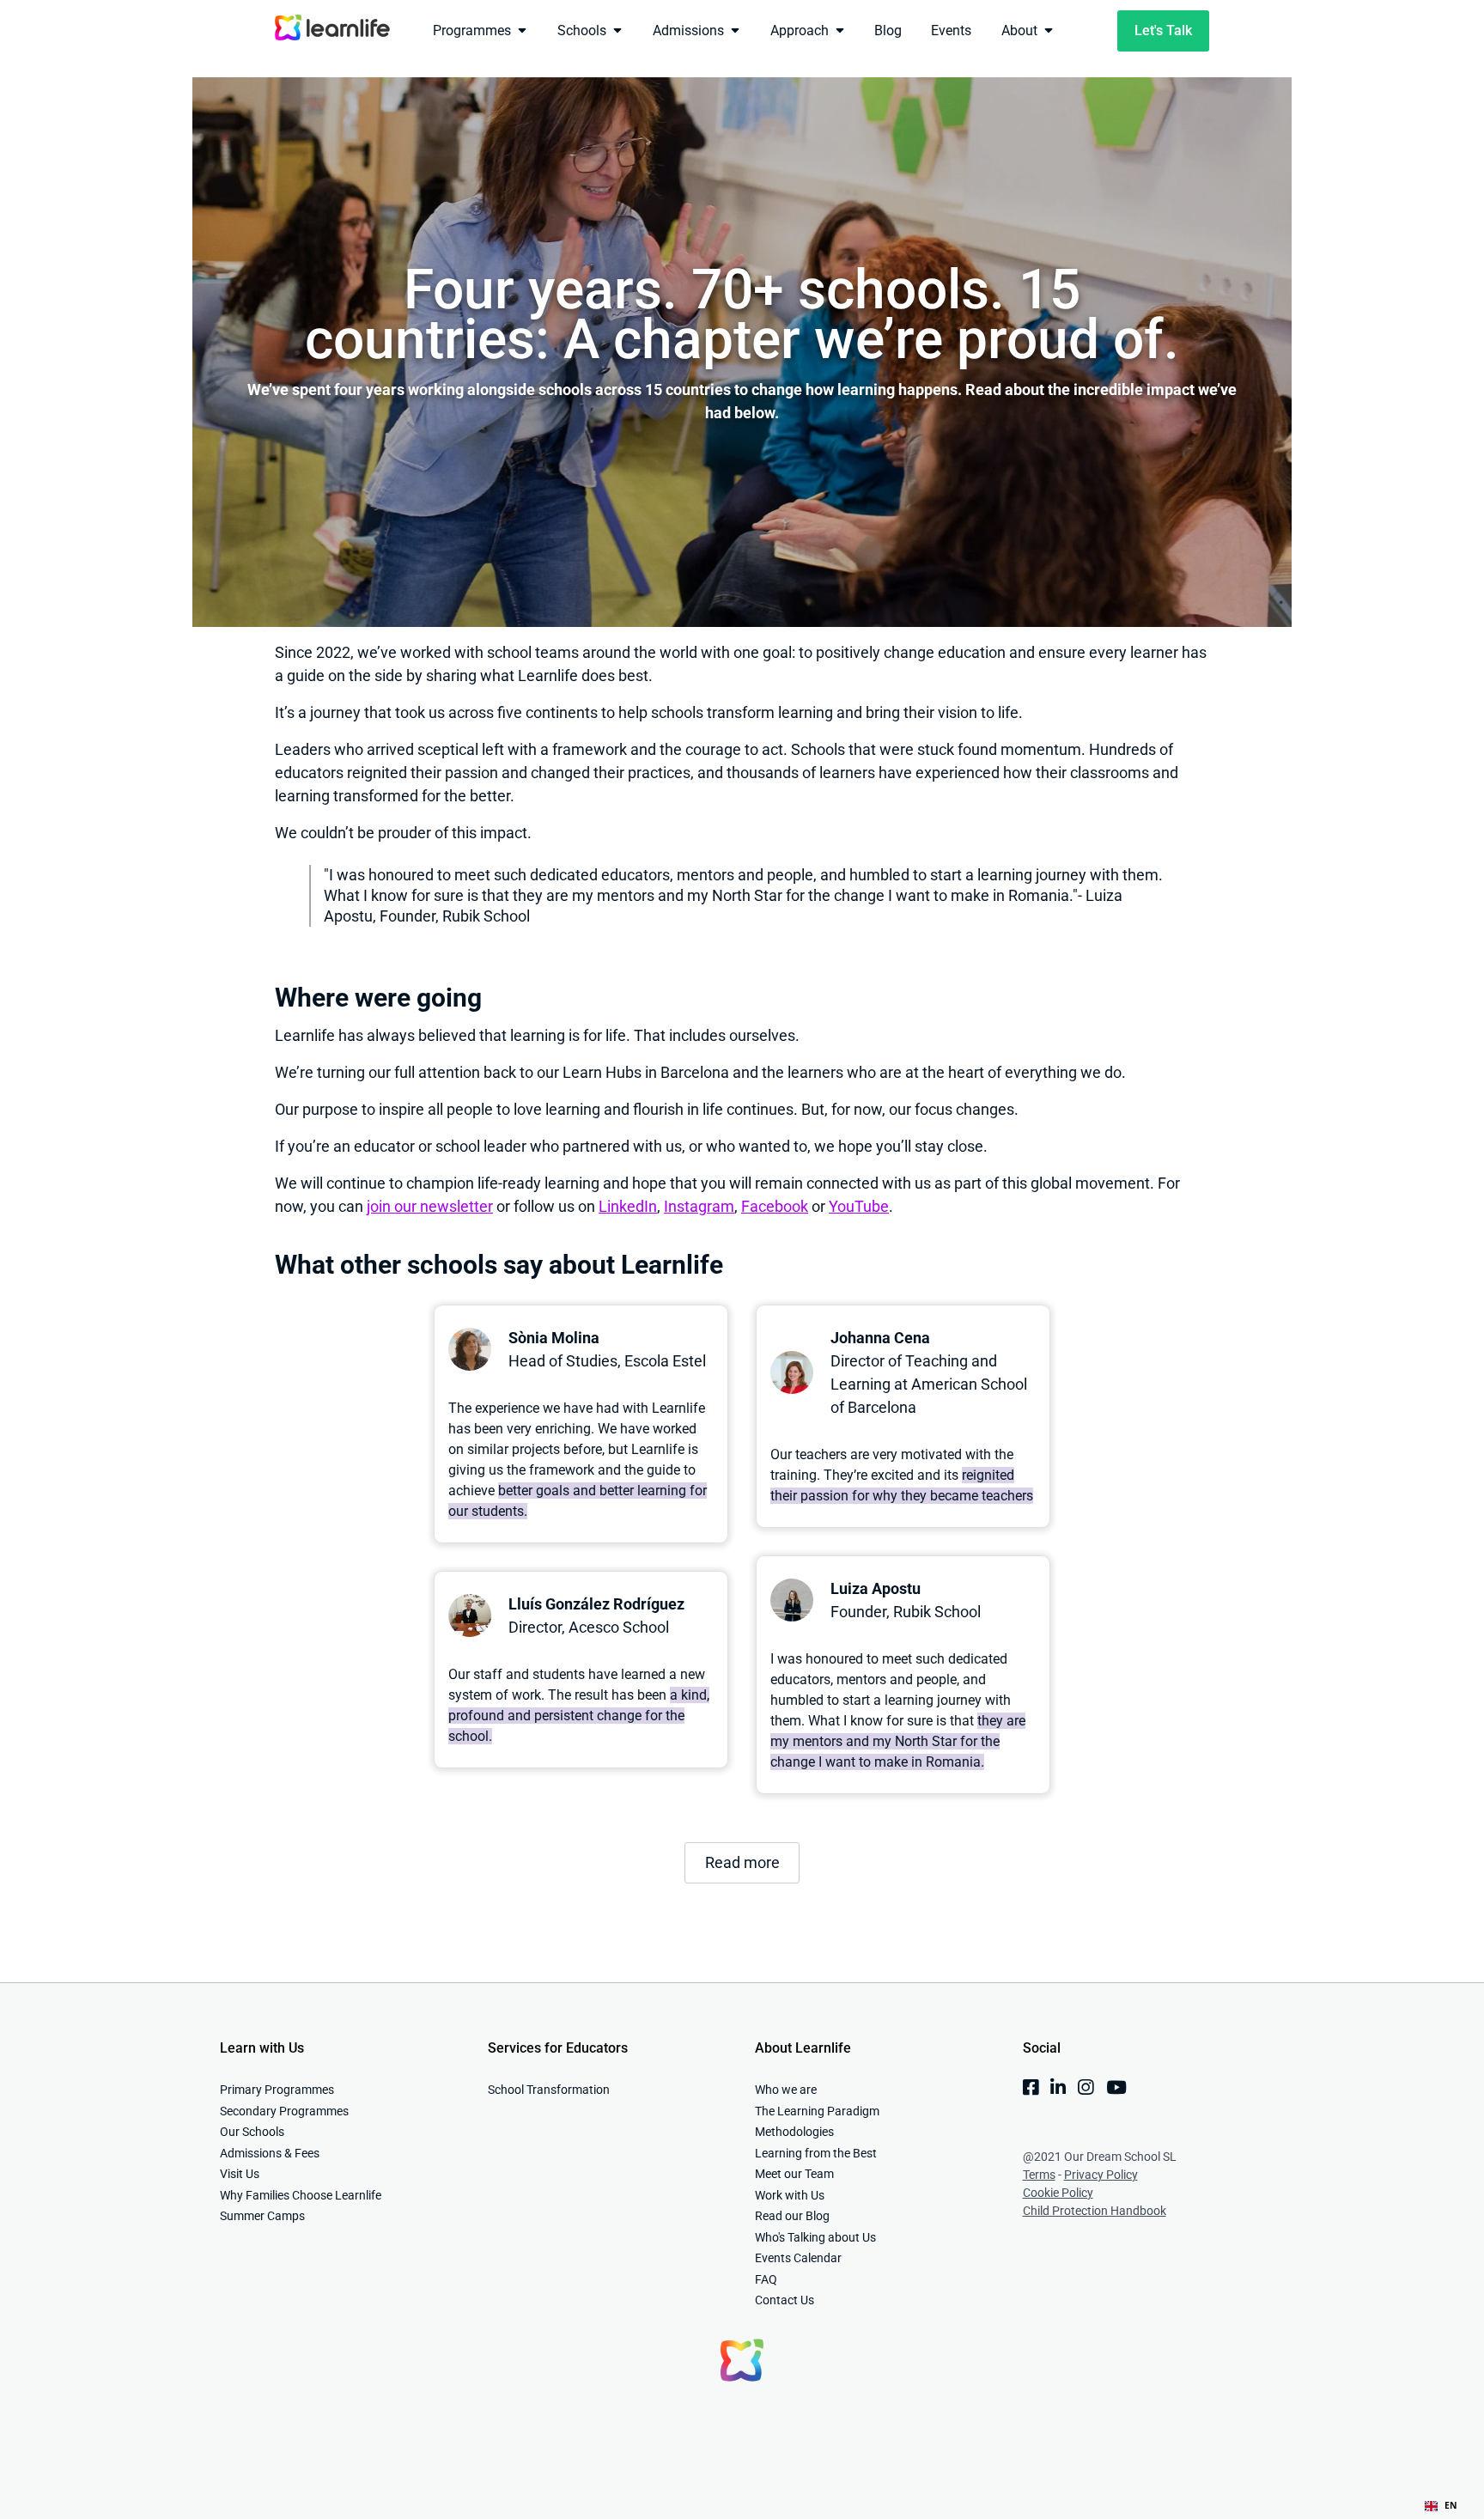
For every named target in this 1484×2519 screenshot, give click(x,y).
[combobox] (1441, 2506)
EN (1451, 2505)
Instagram (699, 1206)
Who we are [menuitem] (786, 2090)
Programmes (472, 30)
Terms (1039, 2175)
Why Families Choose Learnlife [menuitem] (301, 2195)
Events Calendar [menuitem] (798, 2258)
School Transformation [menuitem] (549, 2090)
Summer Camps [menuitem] (262, 2216)
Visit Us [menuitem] (240, 2174)
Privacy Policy (1101, 2175)
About (1019, 30)
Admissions (688, 30)
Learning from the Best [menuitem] (816, 2153)
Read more (742, 1862)
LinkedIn (628, 1206)
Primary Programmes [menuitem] (277, 2090)
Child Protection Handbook (1095, 2211)
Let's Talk (1163, 30)
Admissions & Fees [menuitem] (270, 2153)
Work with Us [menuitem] (790, 2195)
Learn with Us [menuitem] (262, 2048)
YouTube (859, 1206)
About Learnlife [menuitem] (803, 2048)
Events (951, 30)
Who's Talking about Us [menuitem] (815, 2237)
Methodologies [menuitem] (794, 2132)
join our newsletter (430, 1206)
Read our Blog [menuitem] (792, 2216)
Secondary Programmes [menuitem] (284, 2111)
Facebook (775, 1206)
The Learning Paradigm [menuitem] (817, 2111)
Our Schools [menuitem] (252, 2132)
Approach (800, 30)
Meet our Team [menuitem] (794, 2174)
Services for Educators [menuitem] (558, 2048)
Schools (582, 30)
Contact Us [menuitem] (785, 2300)
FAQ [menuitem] (766, 2279)
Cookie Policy (1058, 2193)
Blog (888, 30)
